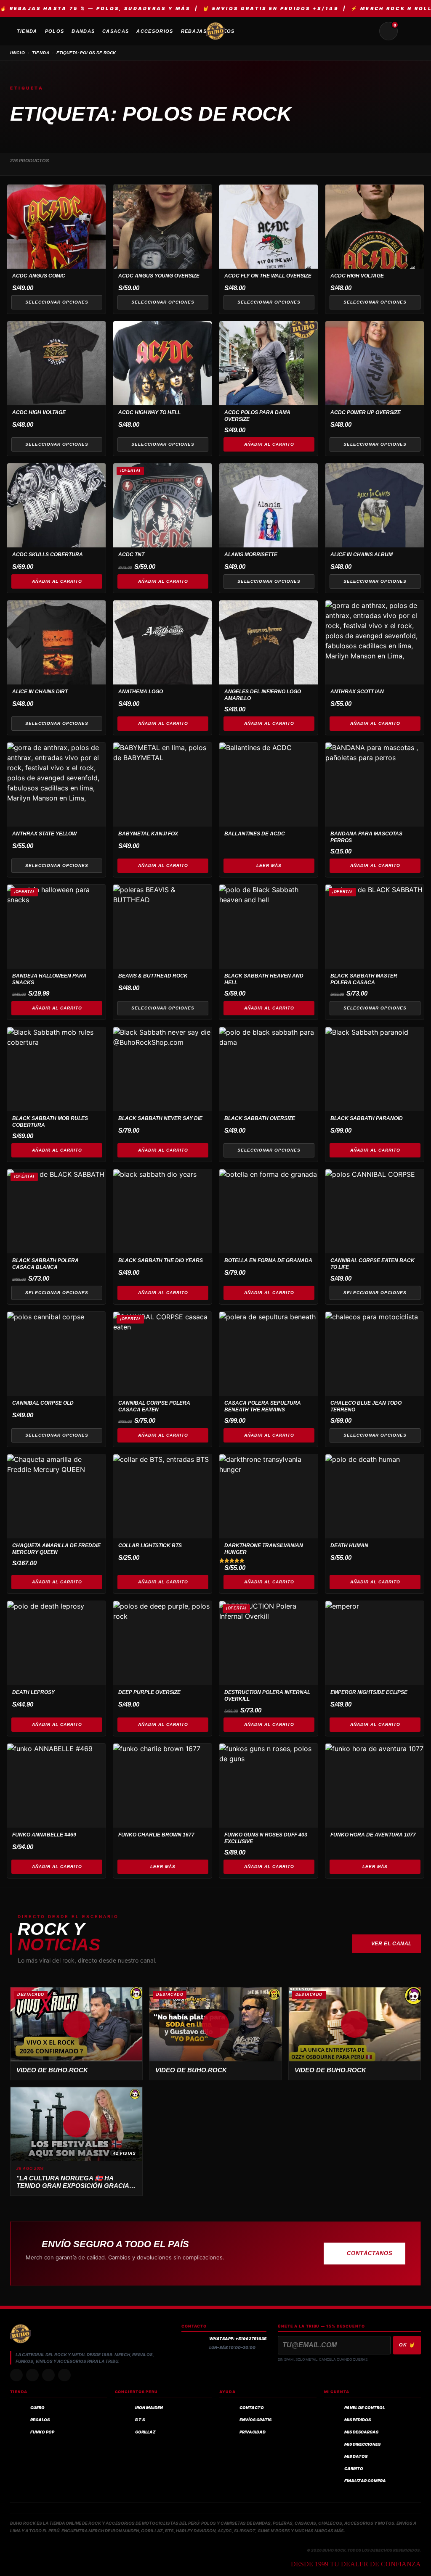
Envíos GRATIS (255, 2420)
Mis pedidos (358, 2420)
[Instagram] (16, 2375)
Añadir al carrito (269, 444)
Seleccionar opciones (57, 302)
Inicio (18, 53)
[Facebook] (48, 2375)
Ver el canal (391, 1944)
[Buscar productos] (368, 31)
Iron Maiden (149, 2408)
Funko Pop (42, 2432)
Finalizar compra (365, 2481)
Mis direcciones (362, 2444)
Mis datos (356, 2456)
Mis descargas (361, 2432)
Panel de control (364, 2408)
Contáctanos (370, 2253)
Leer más (269, 865)
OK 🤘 (407, 2345)
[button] (76, 2024)
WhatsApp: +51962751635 (238, 2339)
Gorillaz (145, 2432)
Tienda (41, 53)
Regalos (40, 2420)
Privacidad (253, 2432)
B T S (140, 2420)
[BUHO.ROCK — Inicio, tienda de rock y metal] (215, 31)
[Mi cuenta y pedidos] (409, 31)
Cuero (37, 2408)
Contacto (252, 2408)
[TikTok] (32, 2375)
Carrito (354, 2469)
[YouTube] (64, 2375)
